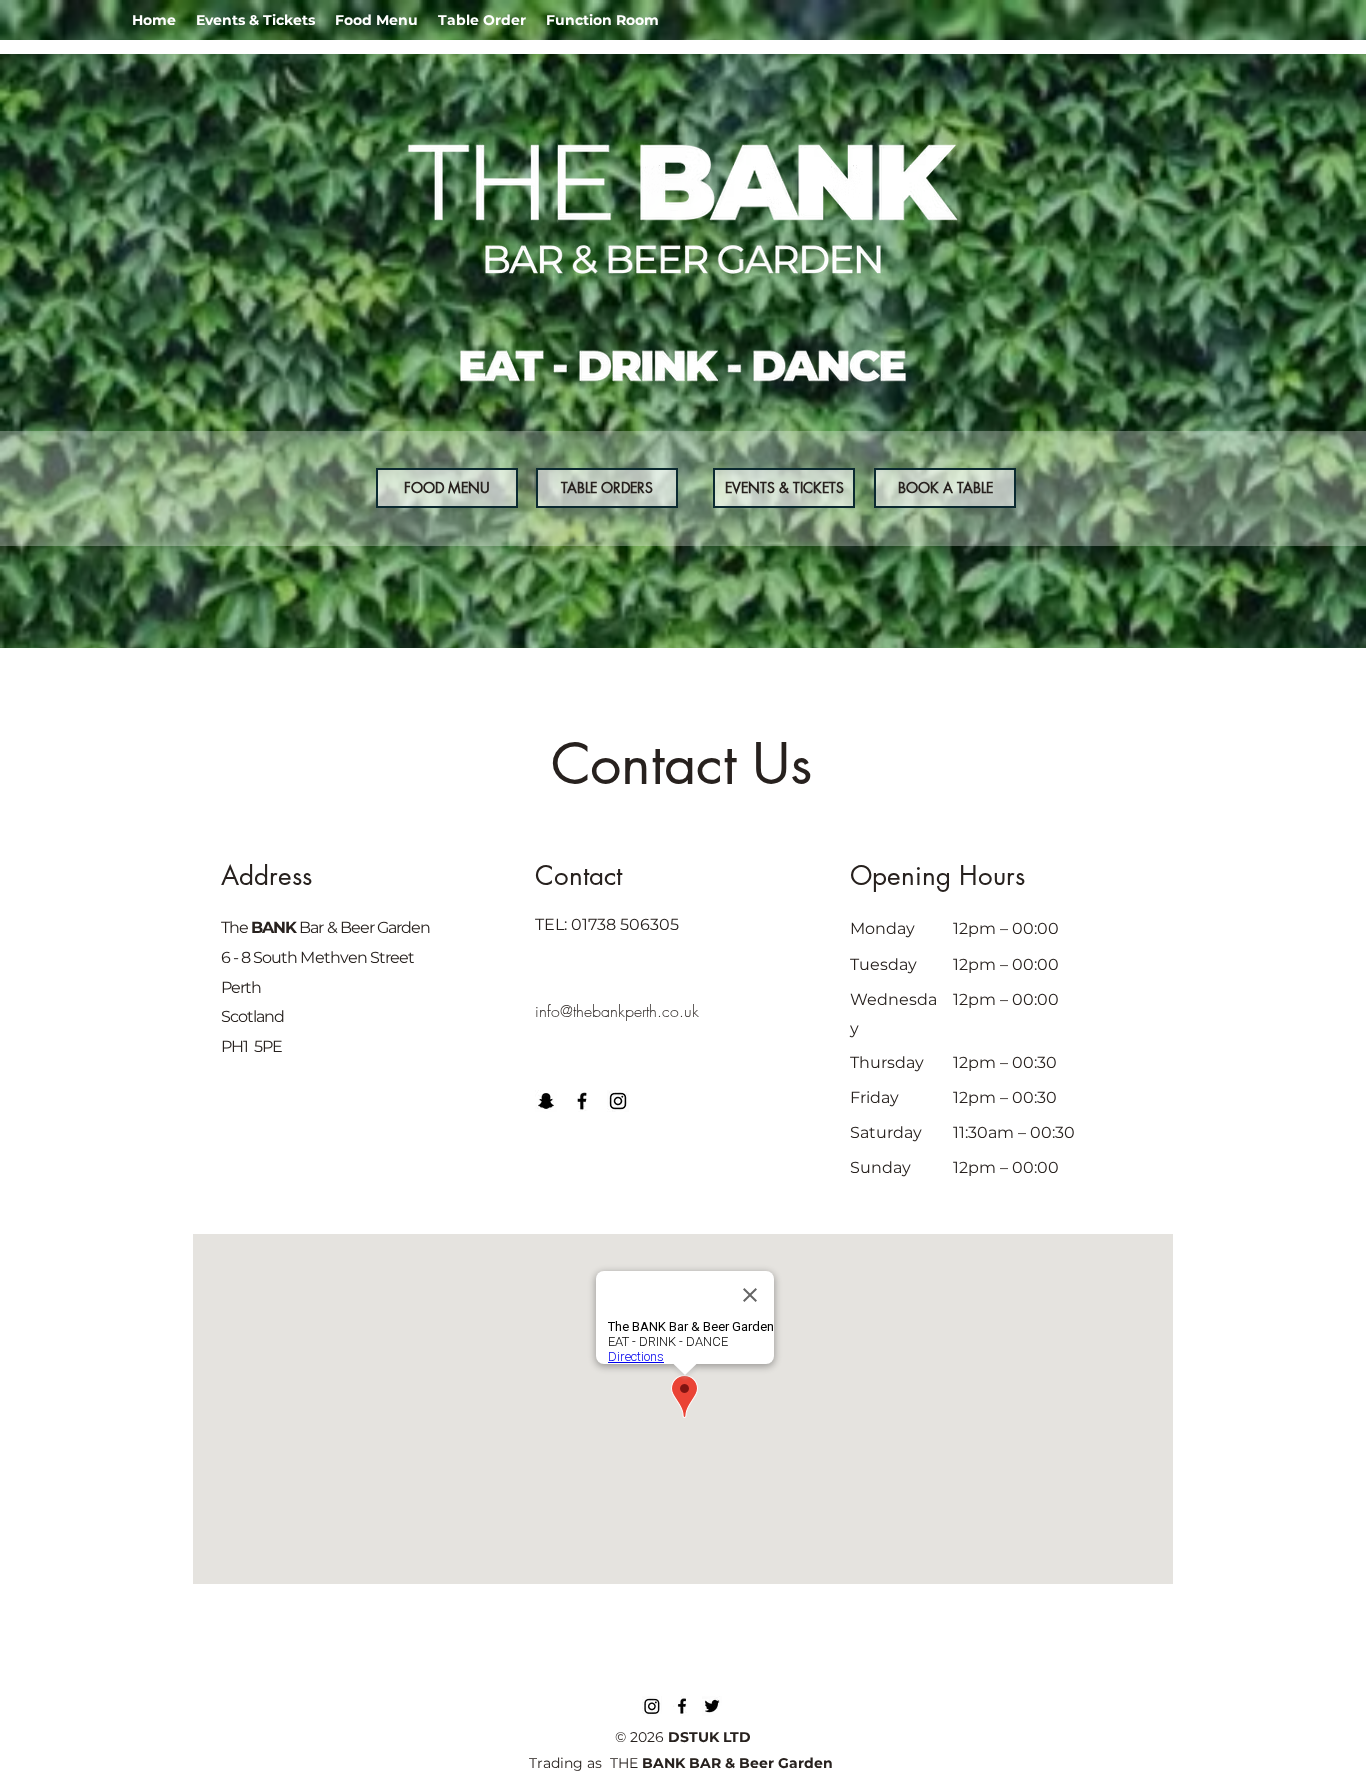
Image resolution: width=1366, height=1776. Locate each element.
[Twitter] (712, 1706)
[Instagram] (618, 1101)
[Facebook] (582, 1101)
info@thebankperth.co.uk (617, 1011)
